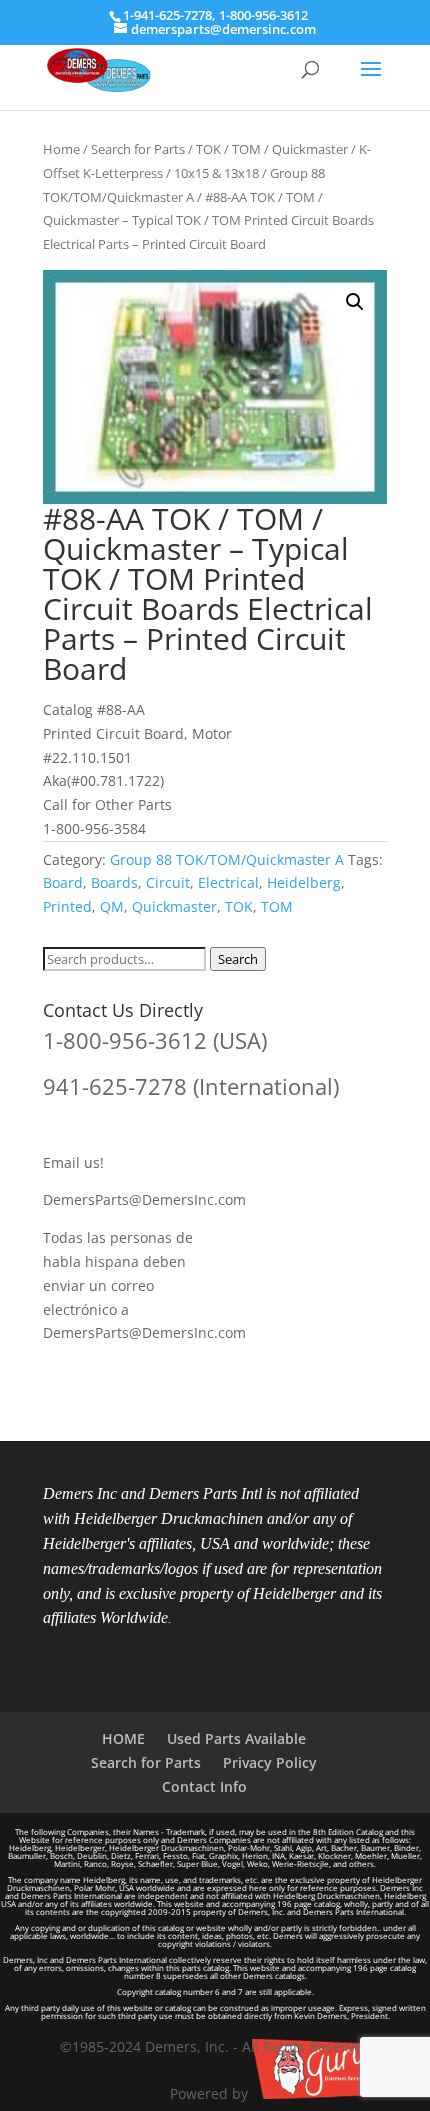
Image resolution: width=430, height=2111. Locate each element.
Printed (67, 906)
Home (61, 149)
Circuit (168, 882)
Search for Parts (138, 149)
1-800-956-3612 (263, 15)
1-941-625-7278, (171, 15)
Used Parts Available (236, 1738)
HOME (123, 1738)
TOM (277, 906)
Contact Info (204, 1786)
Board (63, 882)
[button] (355, 302)
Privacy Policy (270, 1762)
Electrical (228, 882)
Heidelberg (304, 882)
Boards (114, 882)
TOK (239, 906)
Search (238, 959)
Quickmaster (174, 906)
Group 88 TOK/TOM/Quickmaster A (227, 859)
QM (112, 906)
